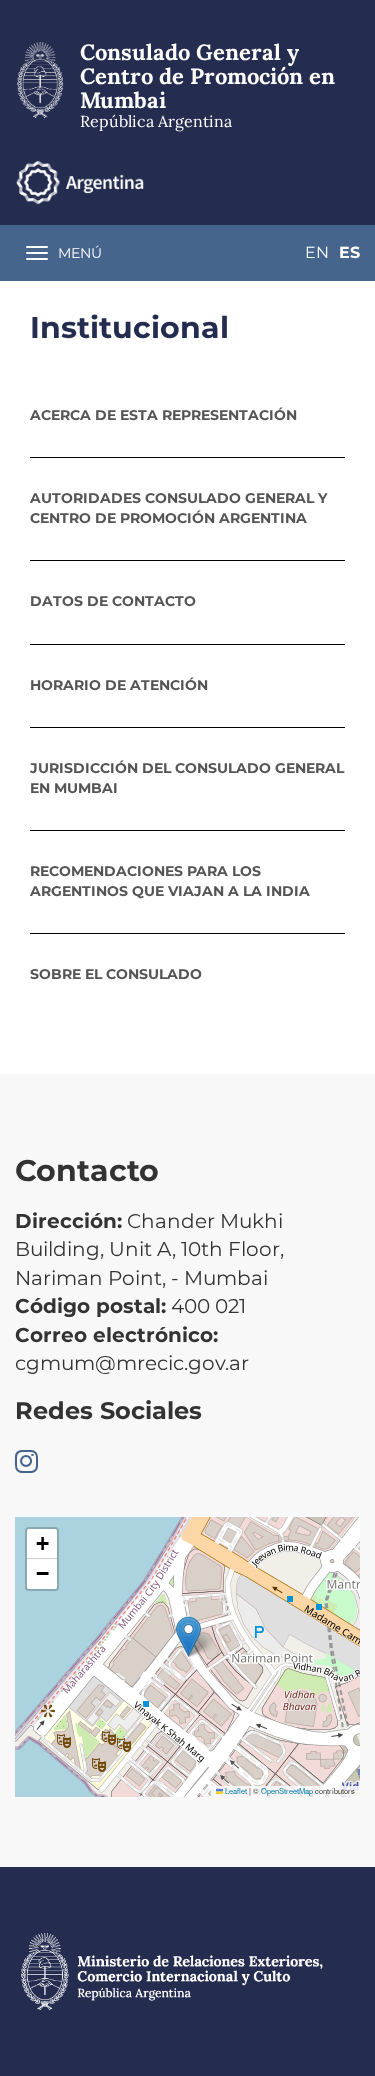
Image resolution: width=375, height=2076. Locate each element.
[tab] (187, 415)
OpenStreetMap (287, 1790)
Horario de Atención (119, 685)
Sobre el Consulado (116, 974)
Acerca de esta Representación (163, 415)
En (317, 252)
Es (349, 252)
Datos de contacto (113, 601)
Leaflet (235, 1790)
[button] (188, 1636)
